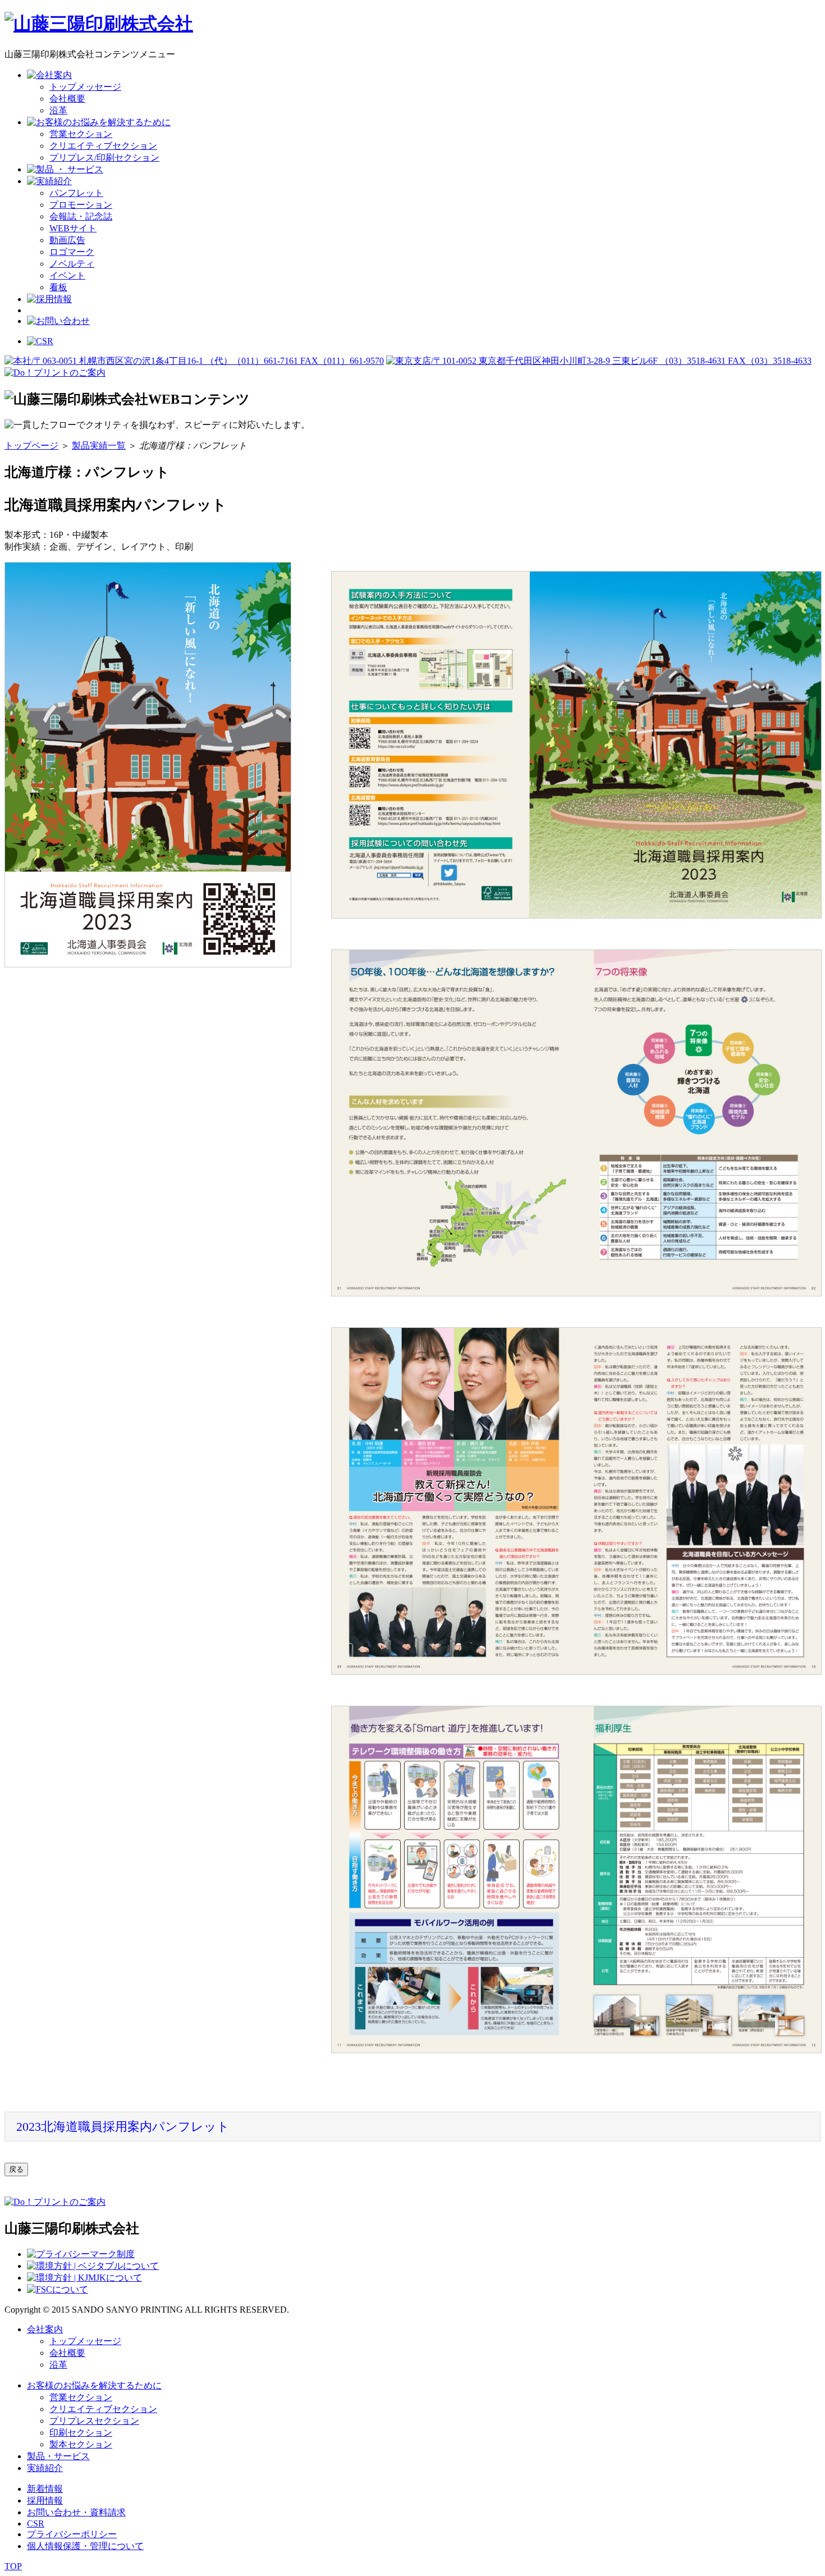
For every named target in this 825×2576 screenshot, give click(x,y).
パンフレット (76, 193)
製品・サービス (58, 2456)
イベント (67, 275)
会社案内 (45, 2329)
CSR (36, 2524)
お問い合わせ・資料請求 (76, 2512)
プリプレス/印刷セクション (104, 157)
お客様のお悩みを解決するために (94, 2385)
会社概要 (67, 99)
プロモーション (81, 205)
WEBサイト (73, 228)
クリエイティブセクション (103, 146)
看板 (58, 287)
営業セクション (81, 134)
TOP (13, 2566)
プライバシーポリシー (72, 2534)
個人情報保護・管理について (85, 2546)
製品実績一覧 (99, 446)
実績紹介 (45, 2468)
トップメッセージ (85, 87)
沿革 (58, 110)
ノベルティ (72, 264)
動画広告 (67, 240)
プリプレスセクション (94, 2421)
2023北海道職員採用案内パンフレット (123, 2127)
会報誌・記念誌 (81, 216)
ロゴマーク (72, 252)
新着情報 (45, 2489)
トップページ (31, 446)
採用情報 (45, 2500)
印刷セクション (81, 2433)
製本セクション (81, 2444)
